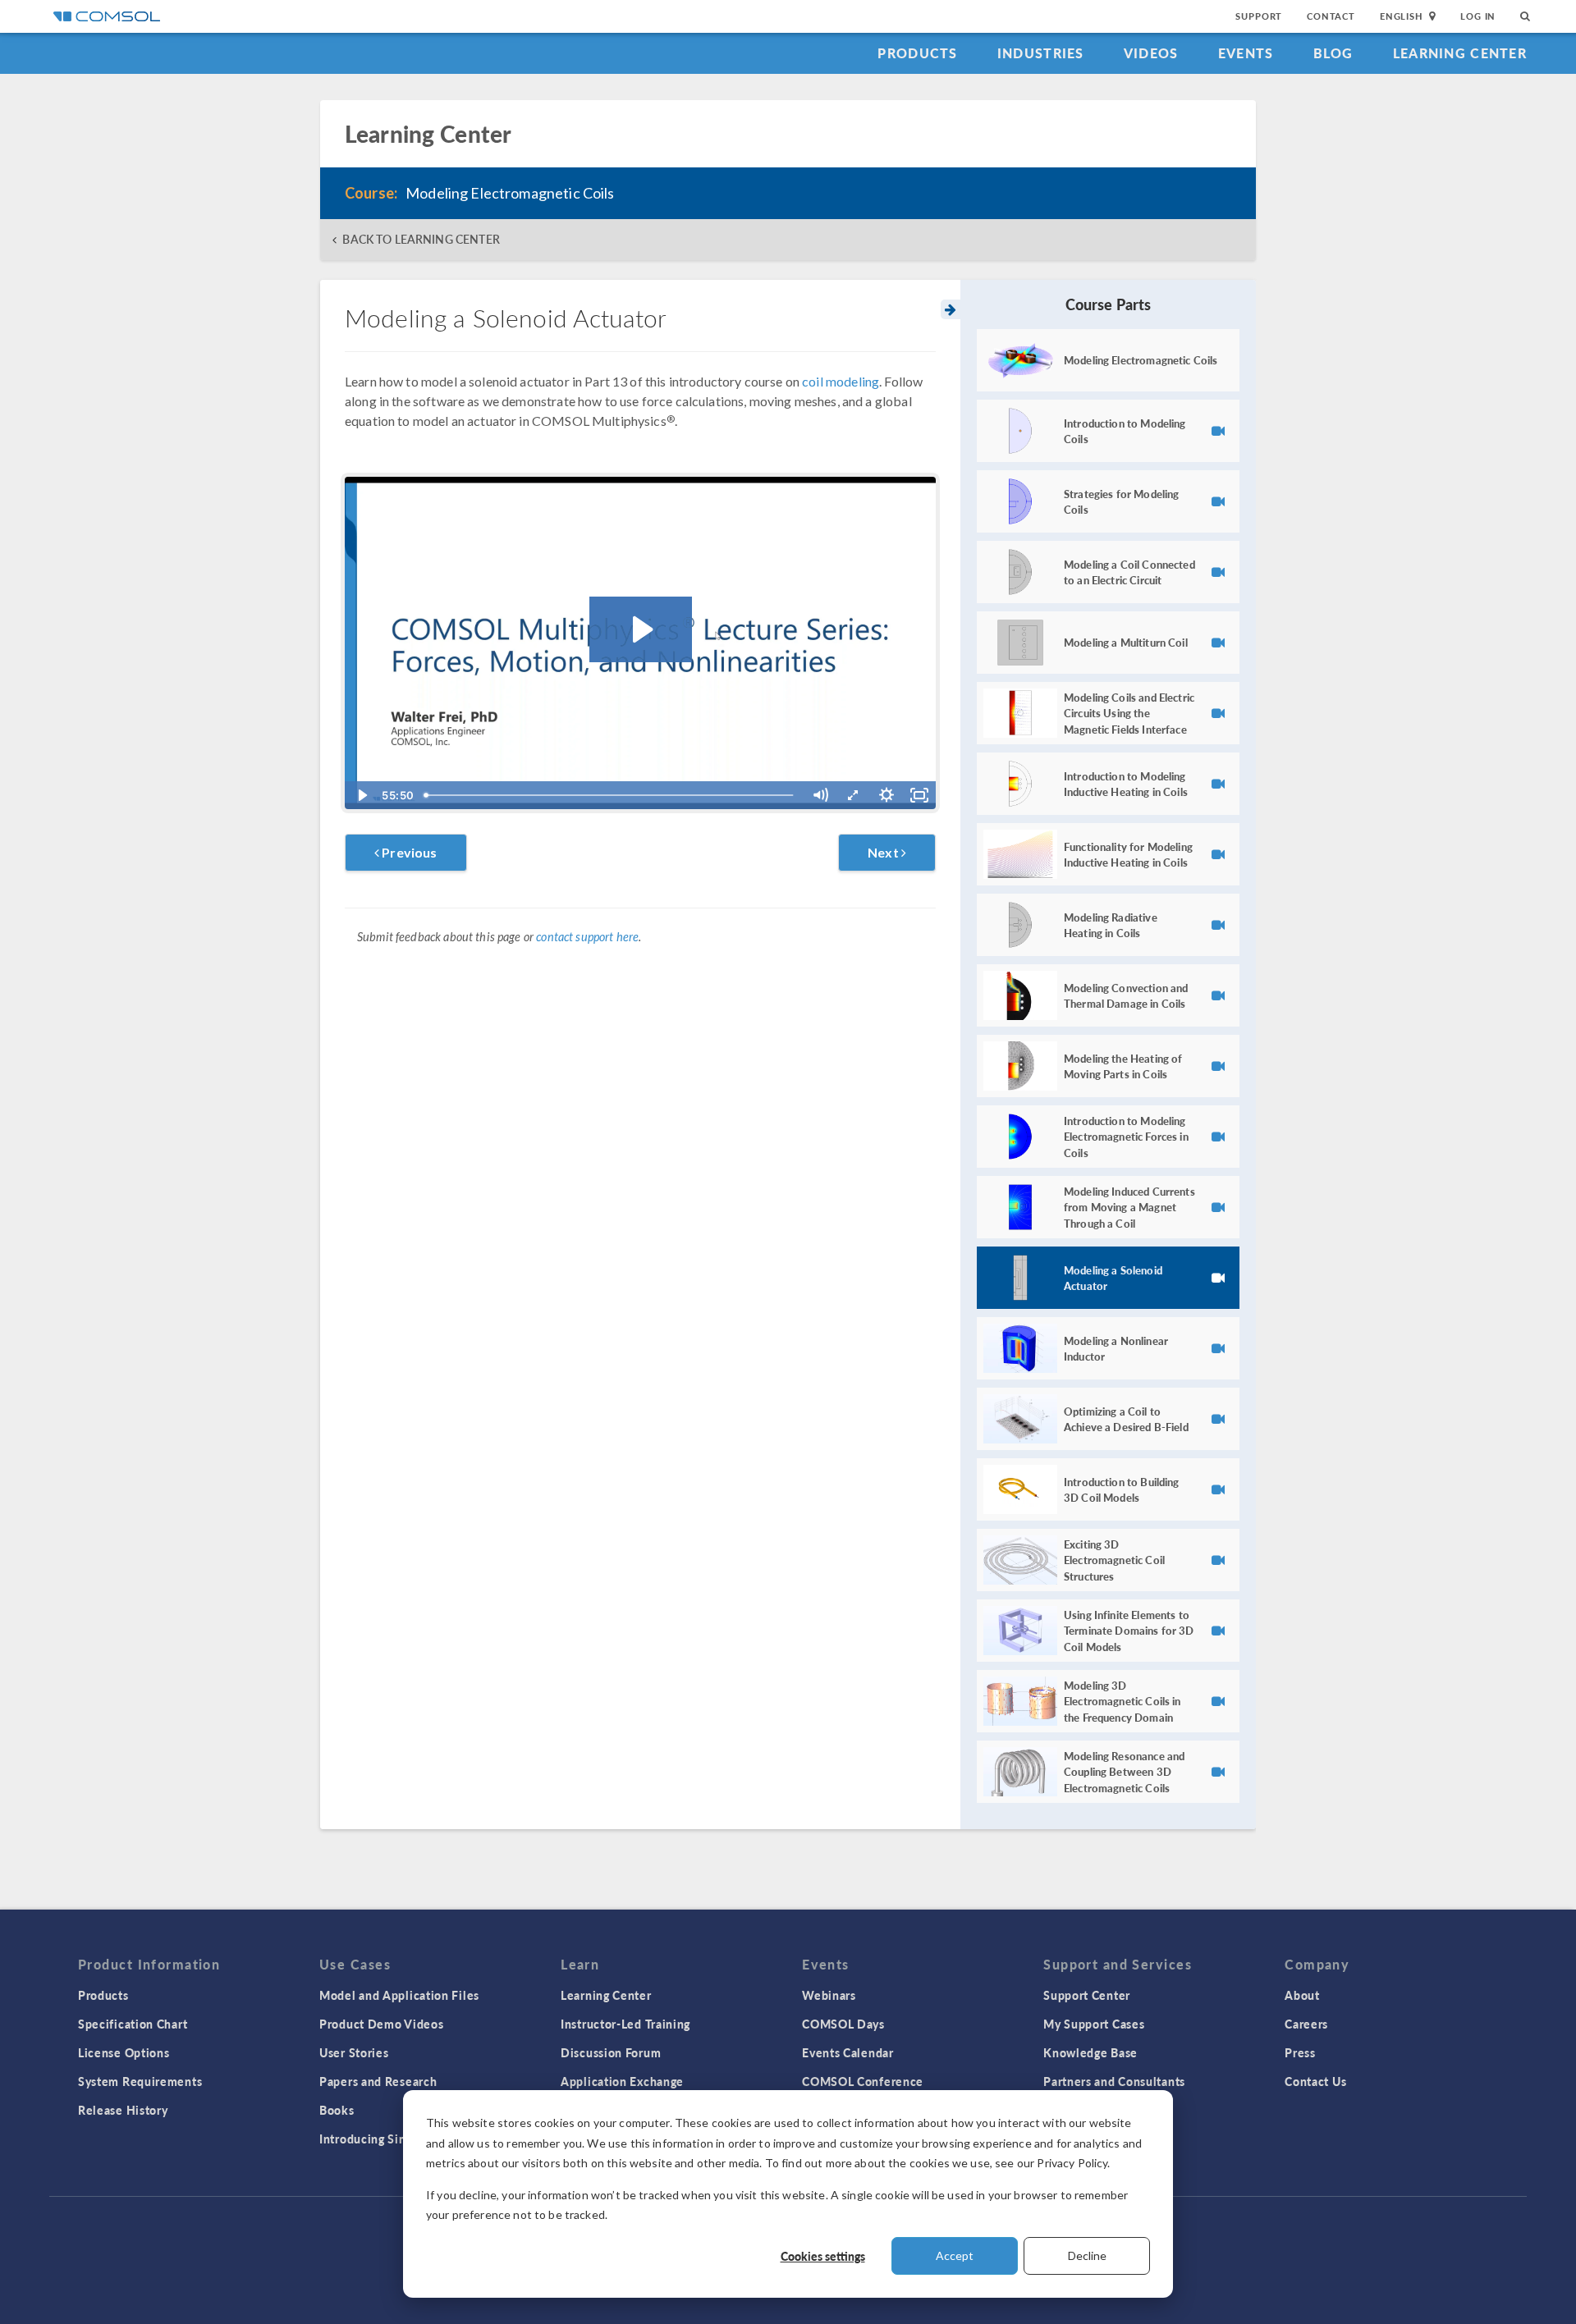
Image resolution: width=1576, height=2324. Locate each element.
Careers (1306, 2024)
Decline (1087, 2255)
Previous (408, 852)
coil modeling (841, 381)
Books (337, 2110)
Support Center (1087, 1995)
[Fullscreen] (919, 795)
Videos (1151, 53)
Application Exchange (622, 2081)
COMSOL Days (843, 2024)
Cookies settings (823, 2256)
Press (1300, 2052)
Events (1246, 53)
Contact (1331, 16)
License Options (124, 2052)
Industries (1041, 53)
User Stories (354, 2052)
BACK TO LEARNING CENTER (421, 239)
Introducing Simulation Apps (400, 2139)
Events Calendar (848, 2052)
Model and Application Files (399, 1995)
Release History (123, 2110)
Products (917, 53)
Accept (955, 2255)
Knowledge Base (1090, 2052)
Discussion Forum (611, 2052)
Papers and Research (378, 2081)
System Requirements (140, 2081)
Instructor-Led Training (625, 2024)
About (1302, 1995)
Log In (1478, 16)
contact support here (587, 937)
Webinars (829, 1995)
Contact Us (1315, 2081)
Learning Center (1460, 53)
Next (884, 852)
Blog (1333, 53)
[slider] (611, 795)
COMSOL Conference (863, 2081)
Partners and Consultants (1114, 2081)
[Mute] (820, 795)
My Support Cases (1094, 2024)
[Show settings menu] (886, 795)
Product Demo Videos (381, 2024)
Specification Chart (133, 2024)
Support (1259, 16)
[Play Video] (361, 795)
